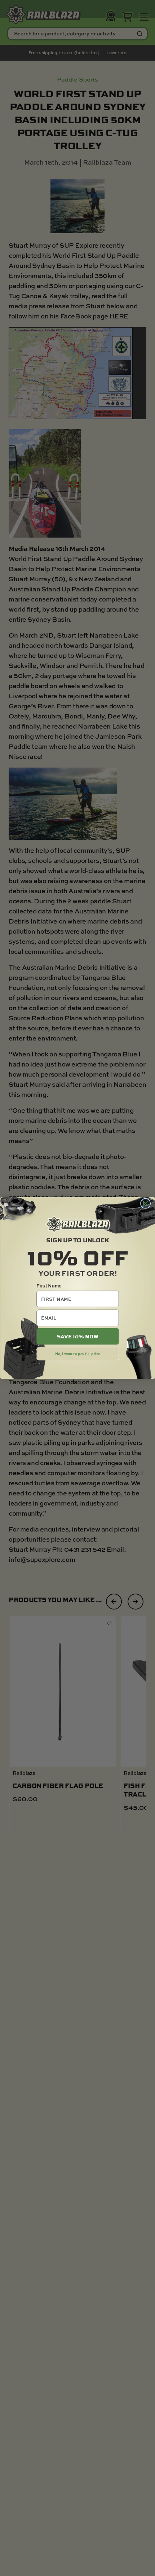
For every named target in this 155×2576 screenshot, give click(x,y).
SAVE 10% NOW (77, 1337)
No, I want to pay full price (77, 1354)
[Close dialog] (145, 1204)
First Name (49, 1286)
